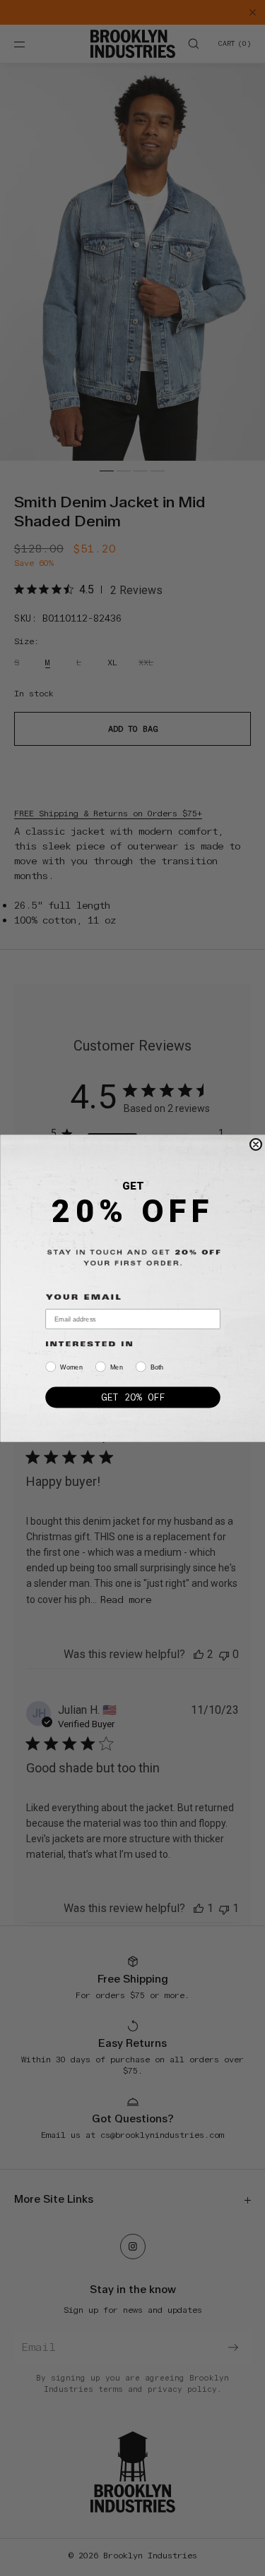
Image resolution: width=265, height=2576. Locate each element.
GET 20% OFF (132, 1397)
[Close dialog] (255, 1144)
